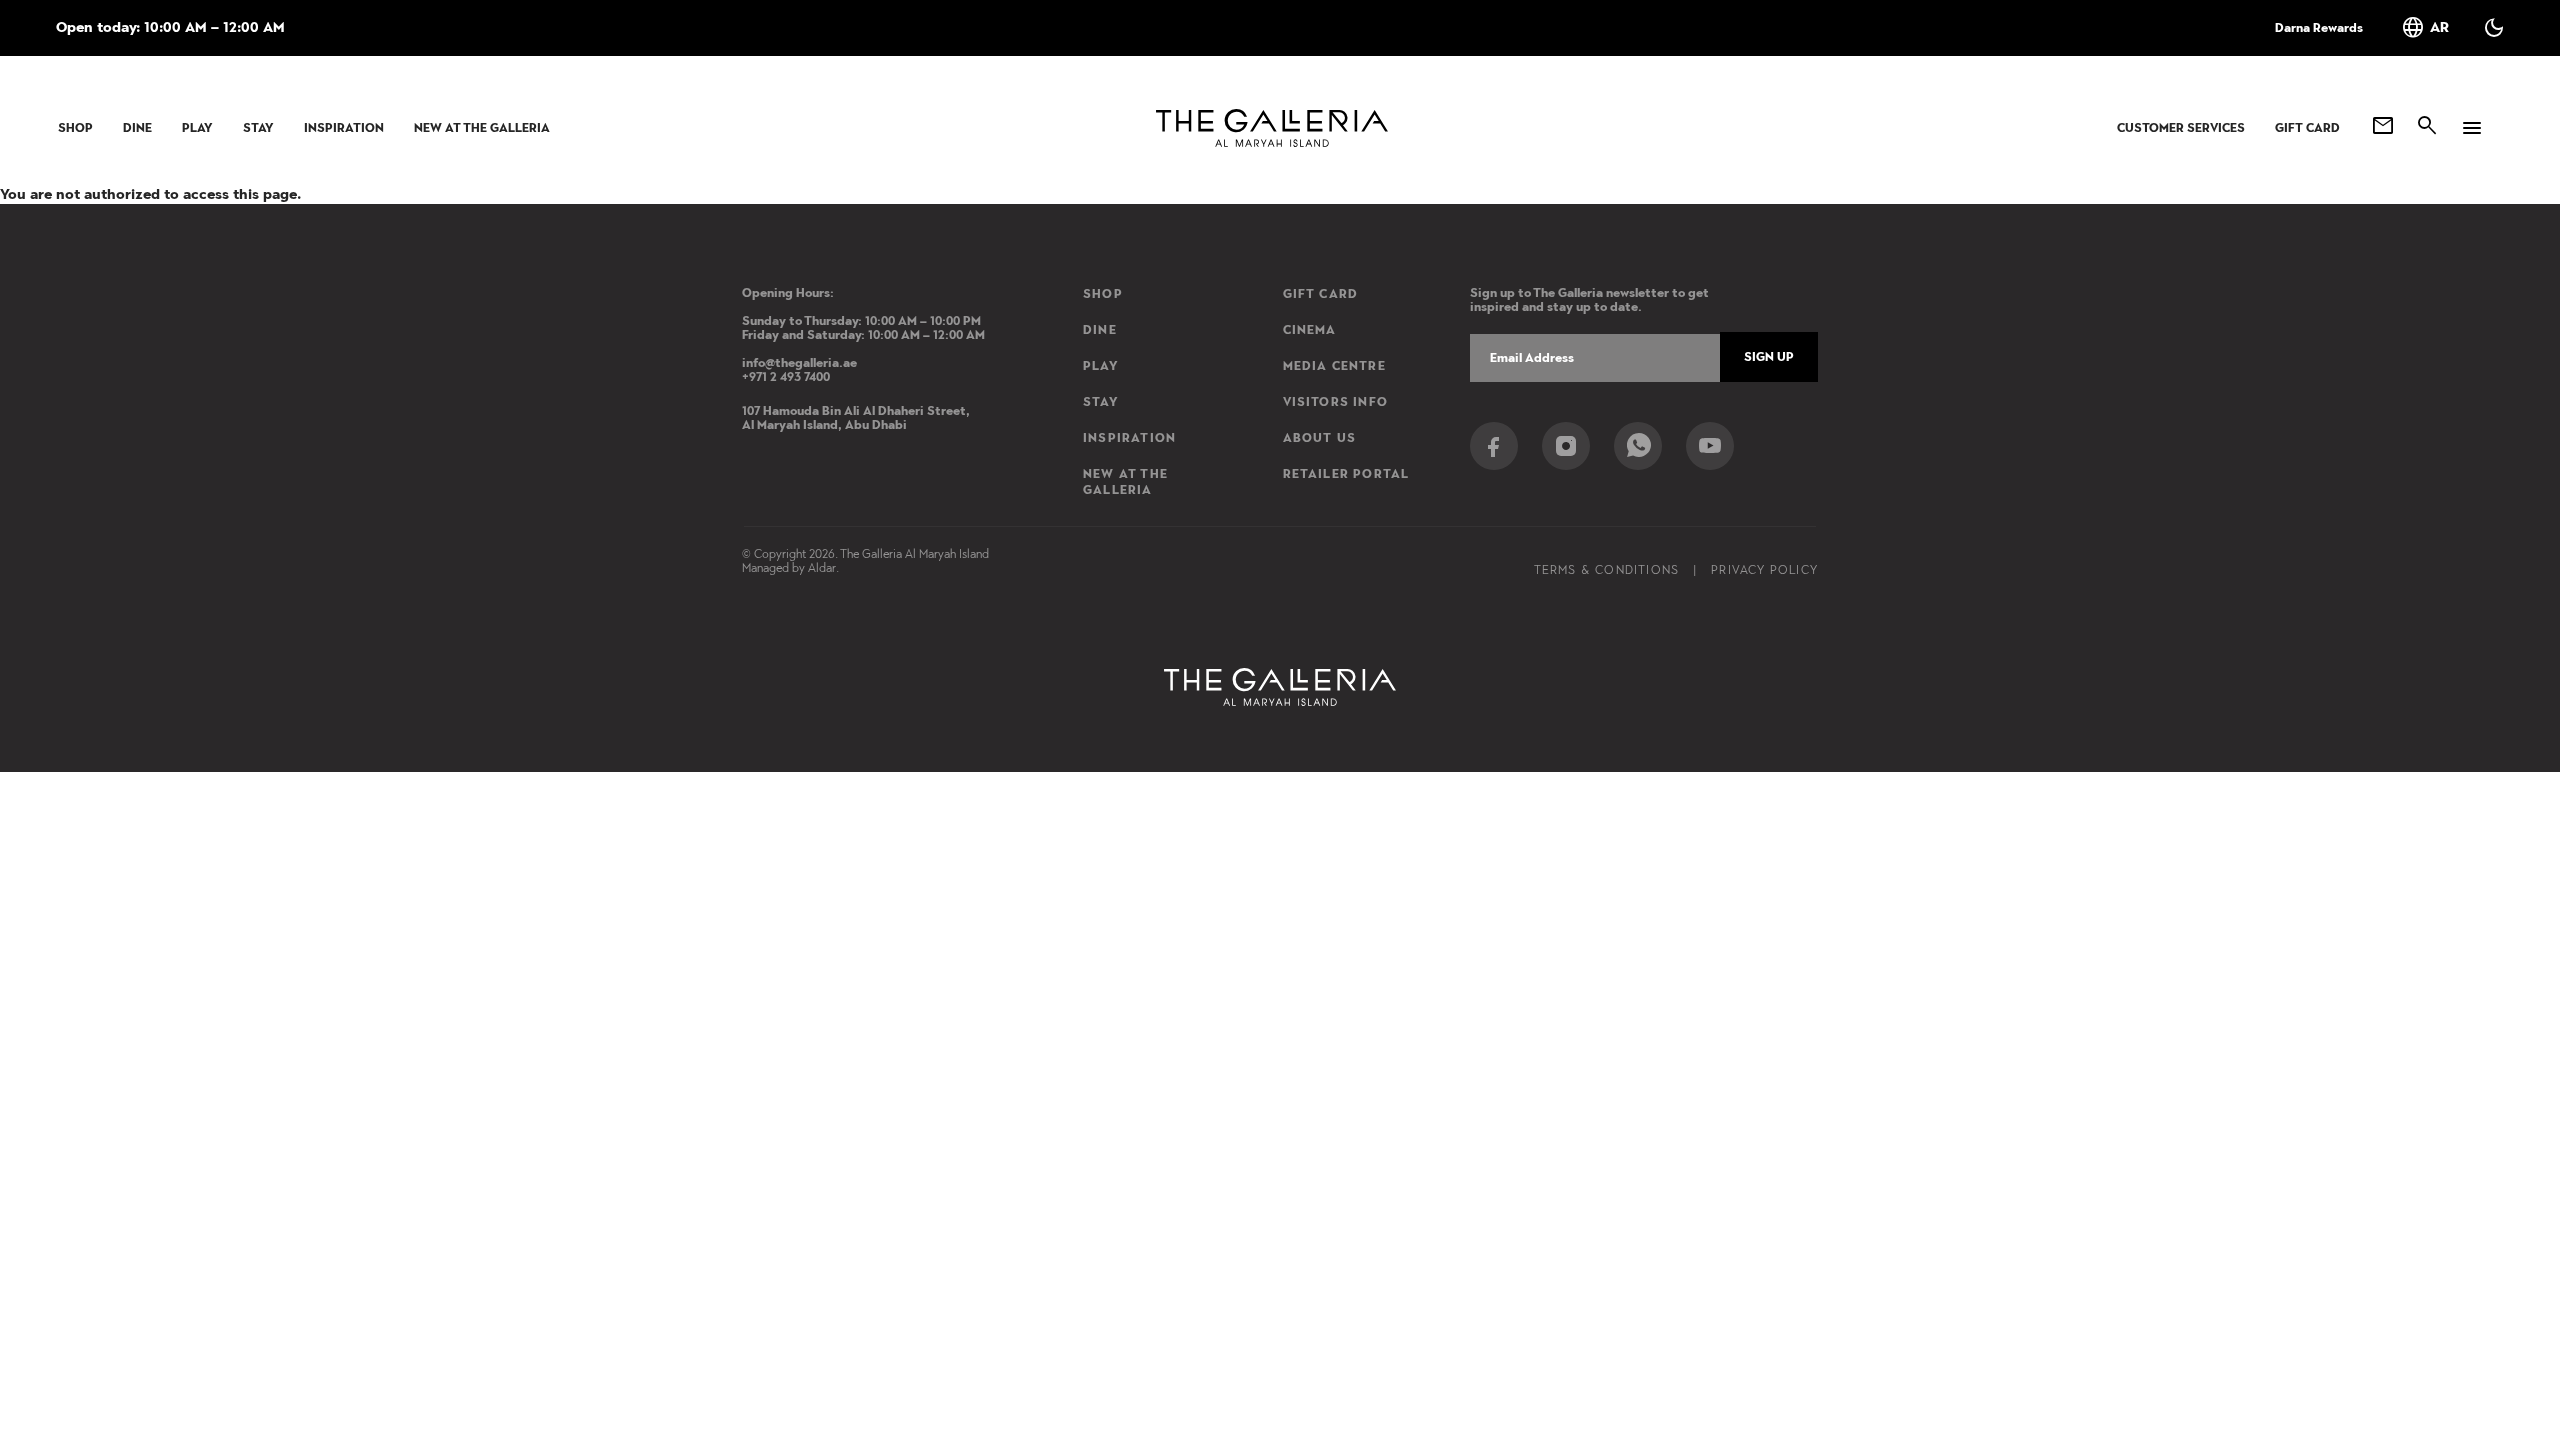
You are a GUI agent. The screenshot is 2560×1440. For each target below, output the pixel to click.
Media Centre (1334, 366)
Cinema (1310, 330)
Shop (75, 128)
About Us (1320, 438)
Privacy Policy (1764, 570)
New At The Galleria (482, 128)
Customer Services (2181, 128)
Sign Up (1769, 357)
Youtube (1710, 446)
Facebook (1494, 446)
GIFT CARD (2307, 128)
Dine (137, 128)
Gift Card (1321, 294)
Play (197, 128)
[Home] (1272, 128)
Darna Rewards (2319, 28)
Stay (258, 128)
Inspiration (344, 128)
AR (2425, 28)
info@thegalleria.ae (799, 363)
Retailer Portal (1346, 474)
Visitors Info (1336, 402)
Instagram (1566, 446)
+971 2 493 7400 (786, 377)
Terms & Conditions (1607, 570)
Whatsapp (1638, 446)
